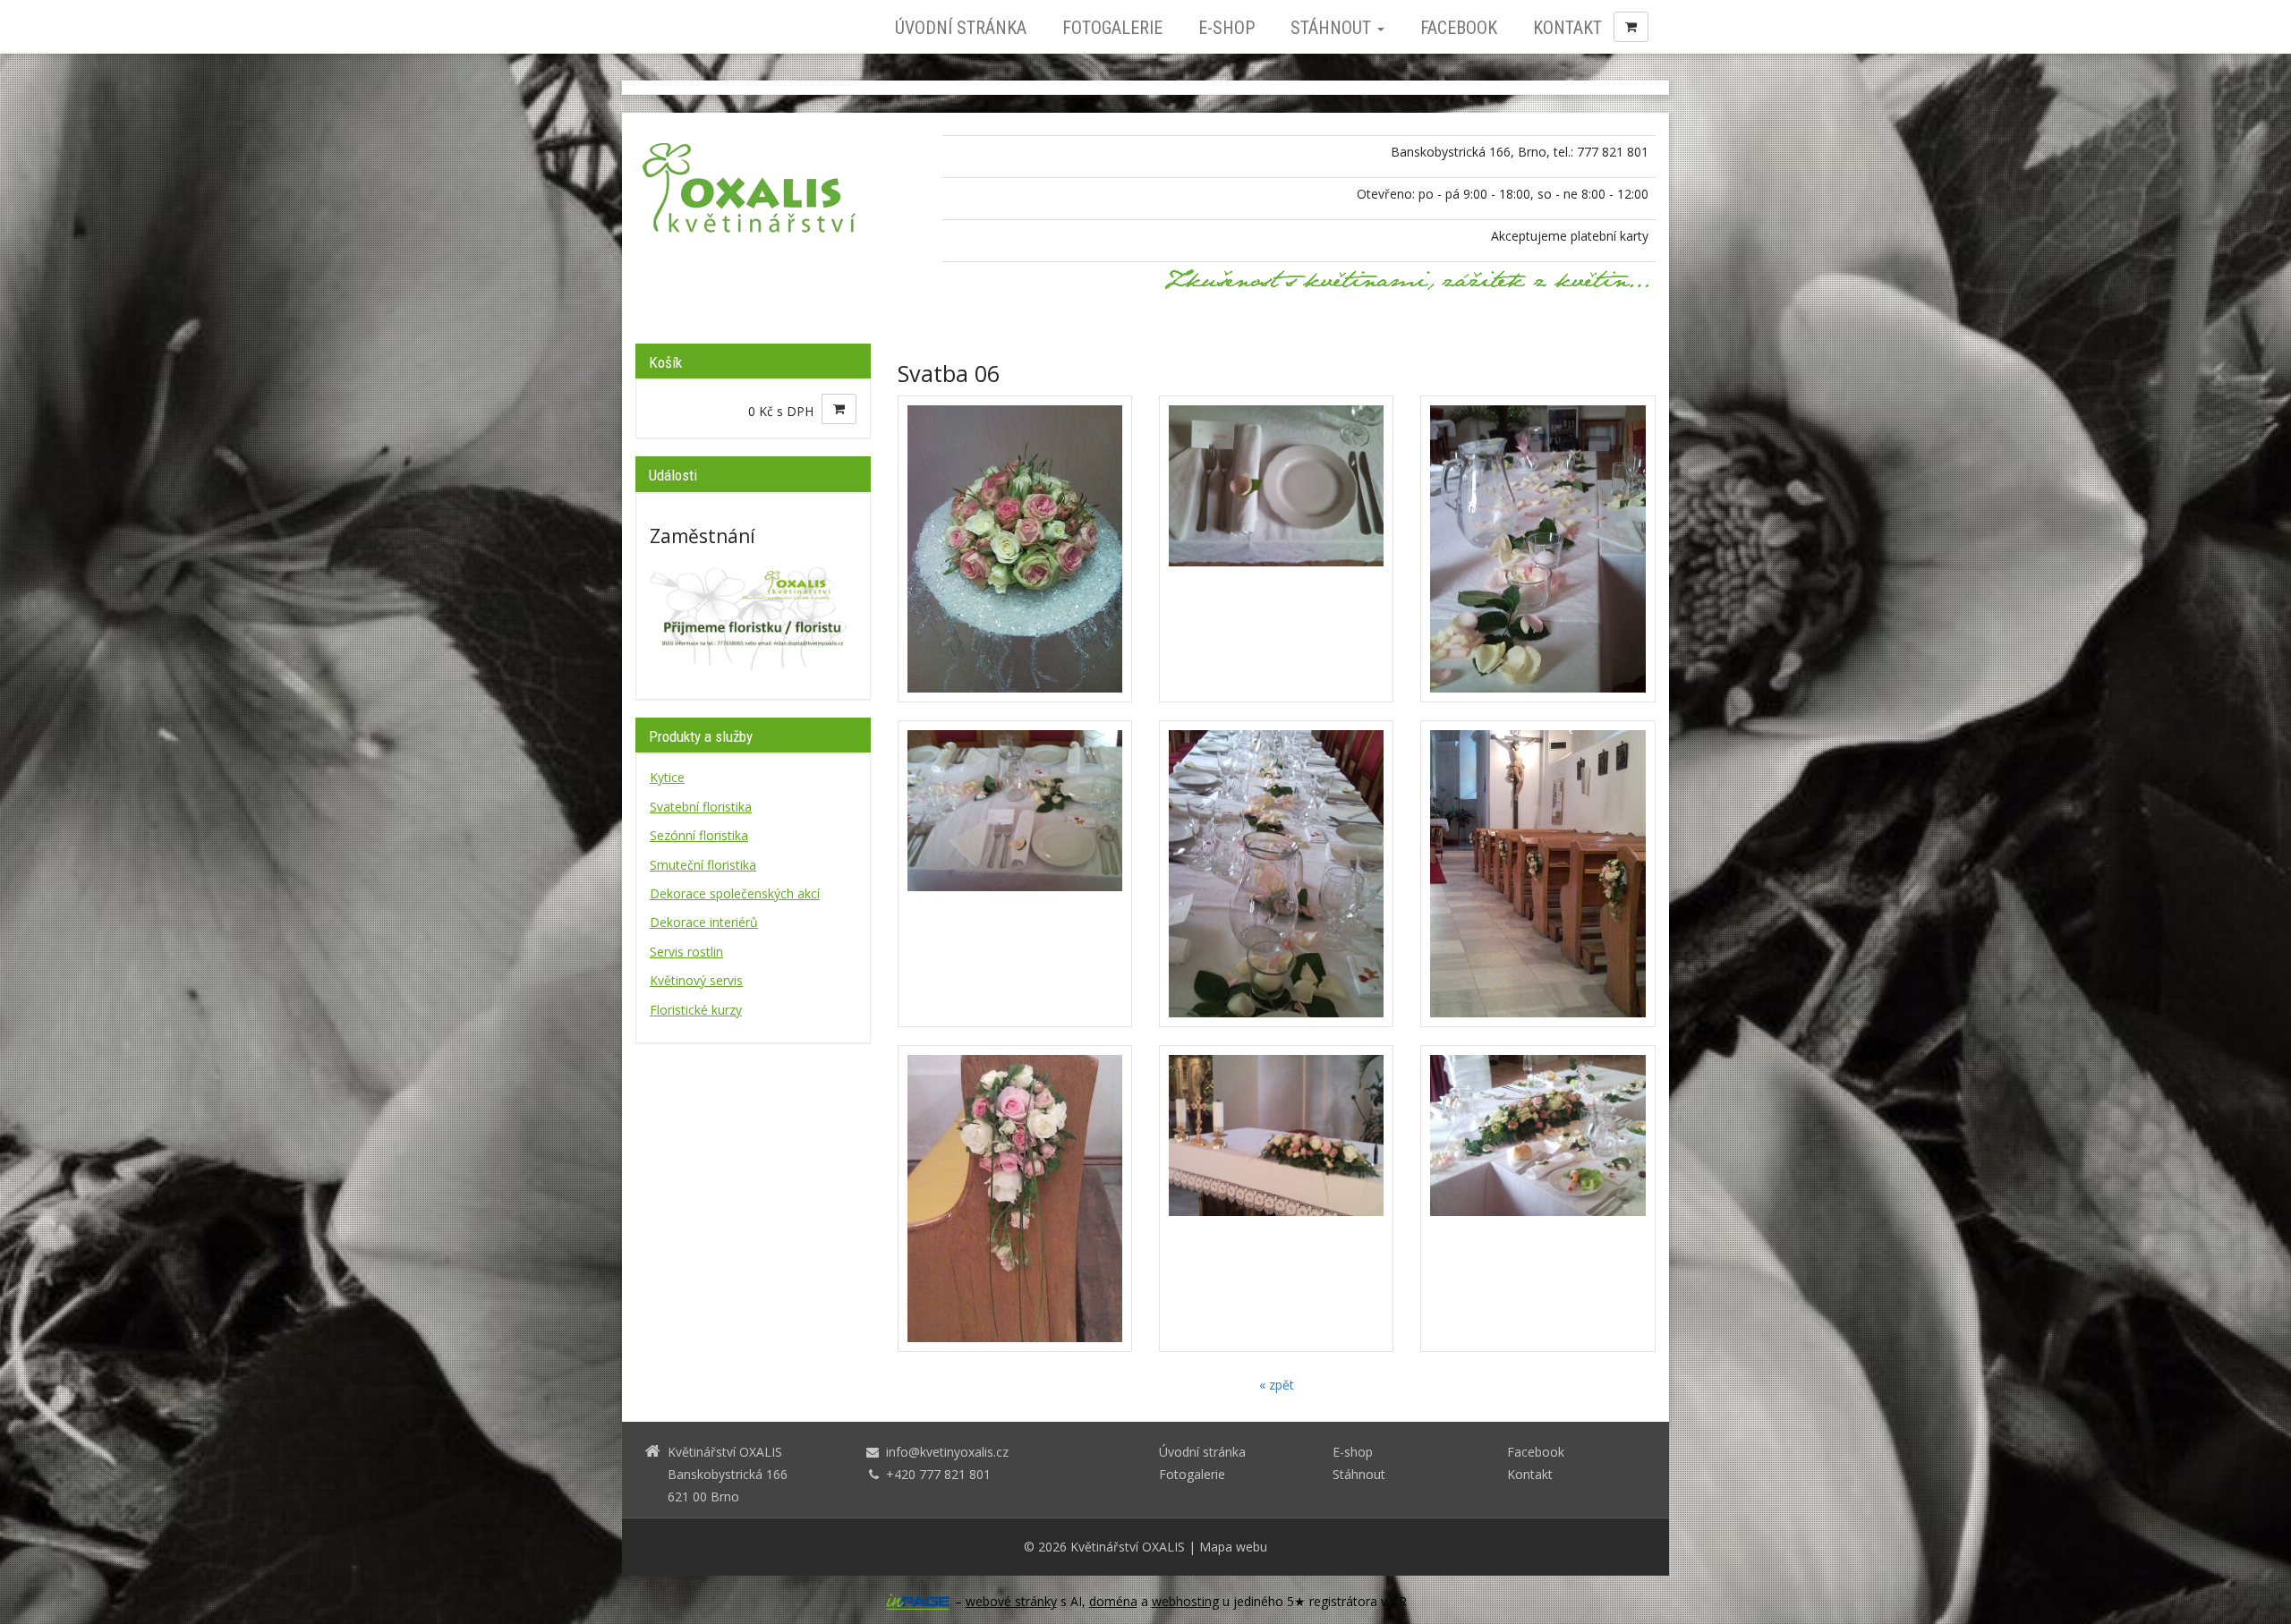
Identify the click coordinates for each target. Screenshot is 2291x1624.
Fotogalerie (1112, 28)
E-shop (1226, 28)
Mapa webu (1233, 1547)
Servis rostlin (686, 952)
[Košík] (1631, 27)
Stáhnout (1333, 28)
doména (1113, 1601)
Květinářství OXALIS (1128, 1547)
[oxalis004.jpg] (1015, 874)
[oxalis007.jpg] (1015, 1199)
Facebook (1459, 28)
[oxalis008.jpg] (1276, 1199)
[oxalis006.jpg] (1537, 874)
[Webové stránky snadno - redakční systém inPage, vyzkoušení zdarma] (918, 1602)
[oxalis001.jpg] (1015, 549)
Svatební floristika (701, 807)
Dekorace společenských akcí (735, 893)
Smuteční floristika (703, 865)
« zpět (1277, 1385)
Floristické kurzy (696, 1010)
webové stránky (1011, 1601)
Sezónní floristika (699, 835)
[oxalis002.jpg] (1276, 549)
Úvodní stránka (961, 28)
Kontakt (1567, 28)
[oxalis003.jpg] (1537, 549)
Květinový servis (696, 980)
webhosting (1185, 1601)
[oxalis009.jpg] (1537, 1199)
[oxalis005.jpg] (1276, 874)
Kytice (667, 777)
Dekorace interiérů (704, 922)
